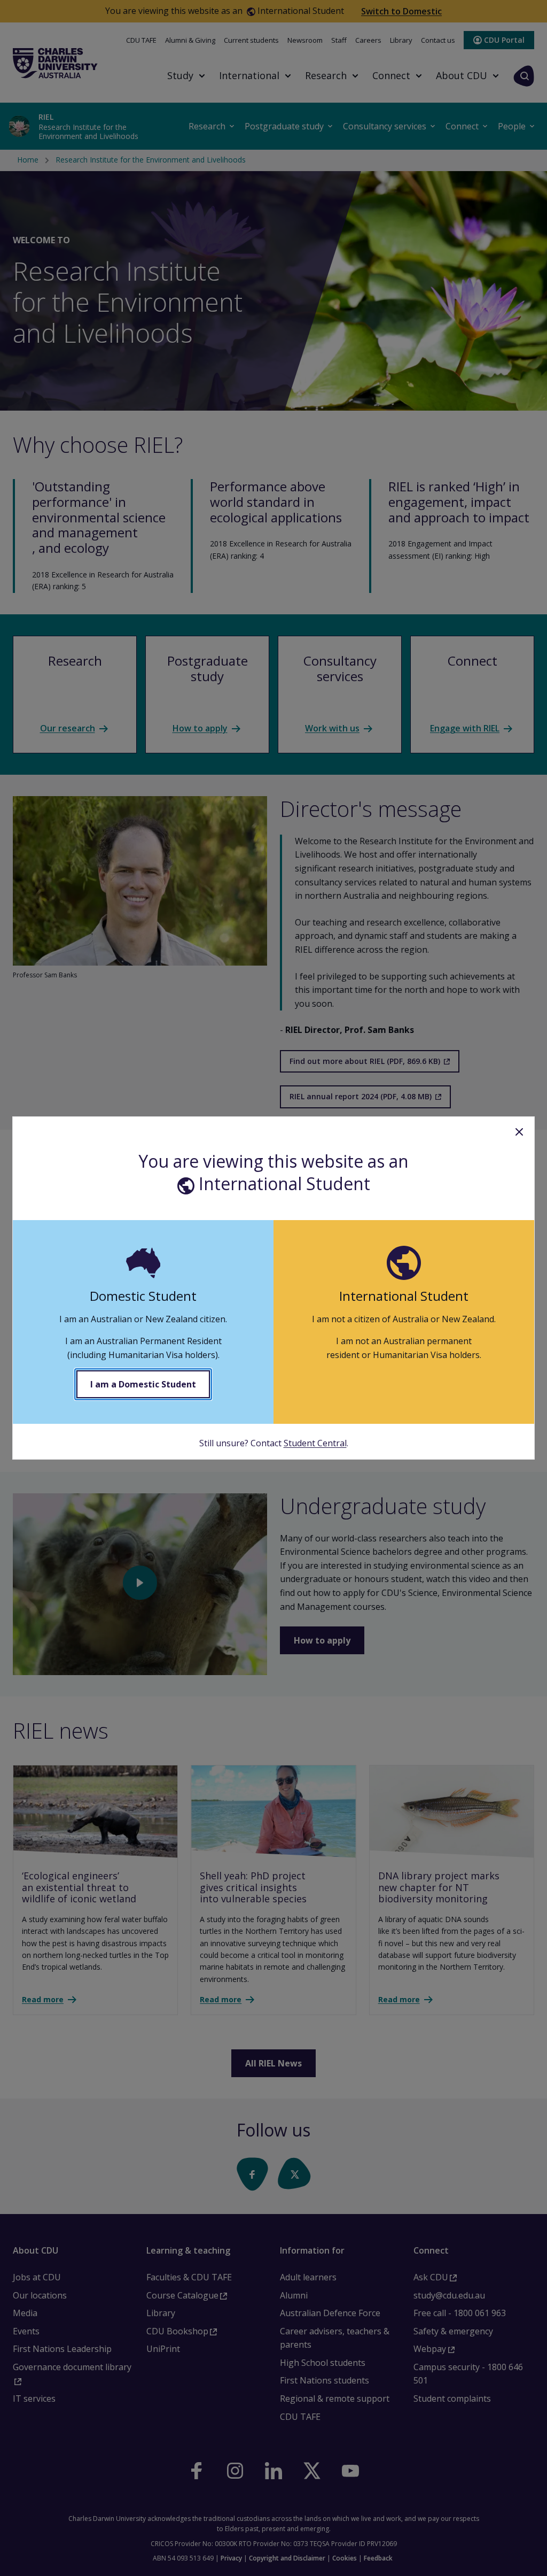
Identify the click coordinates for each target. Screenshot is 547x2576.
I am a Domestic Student (143, 1384)
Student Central (315, 1443)
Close (519, 1132)
